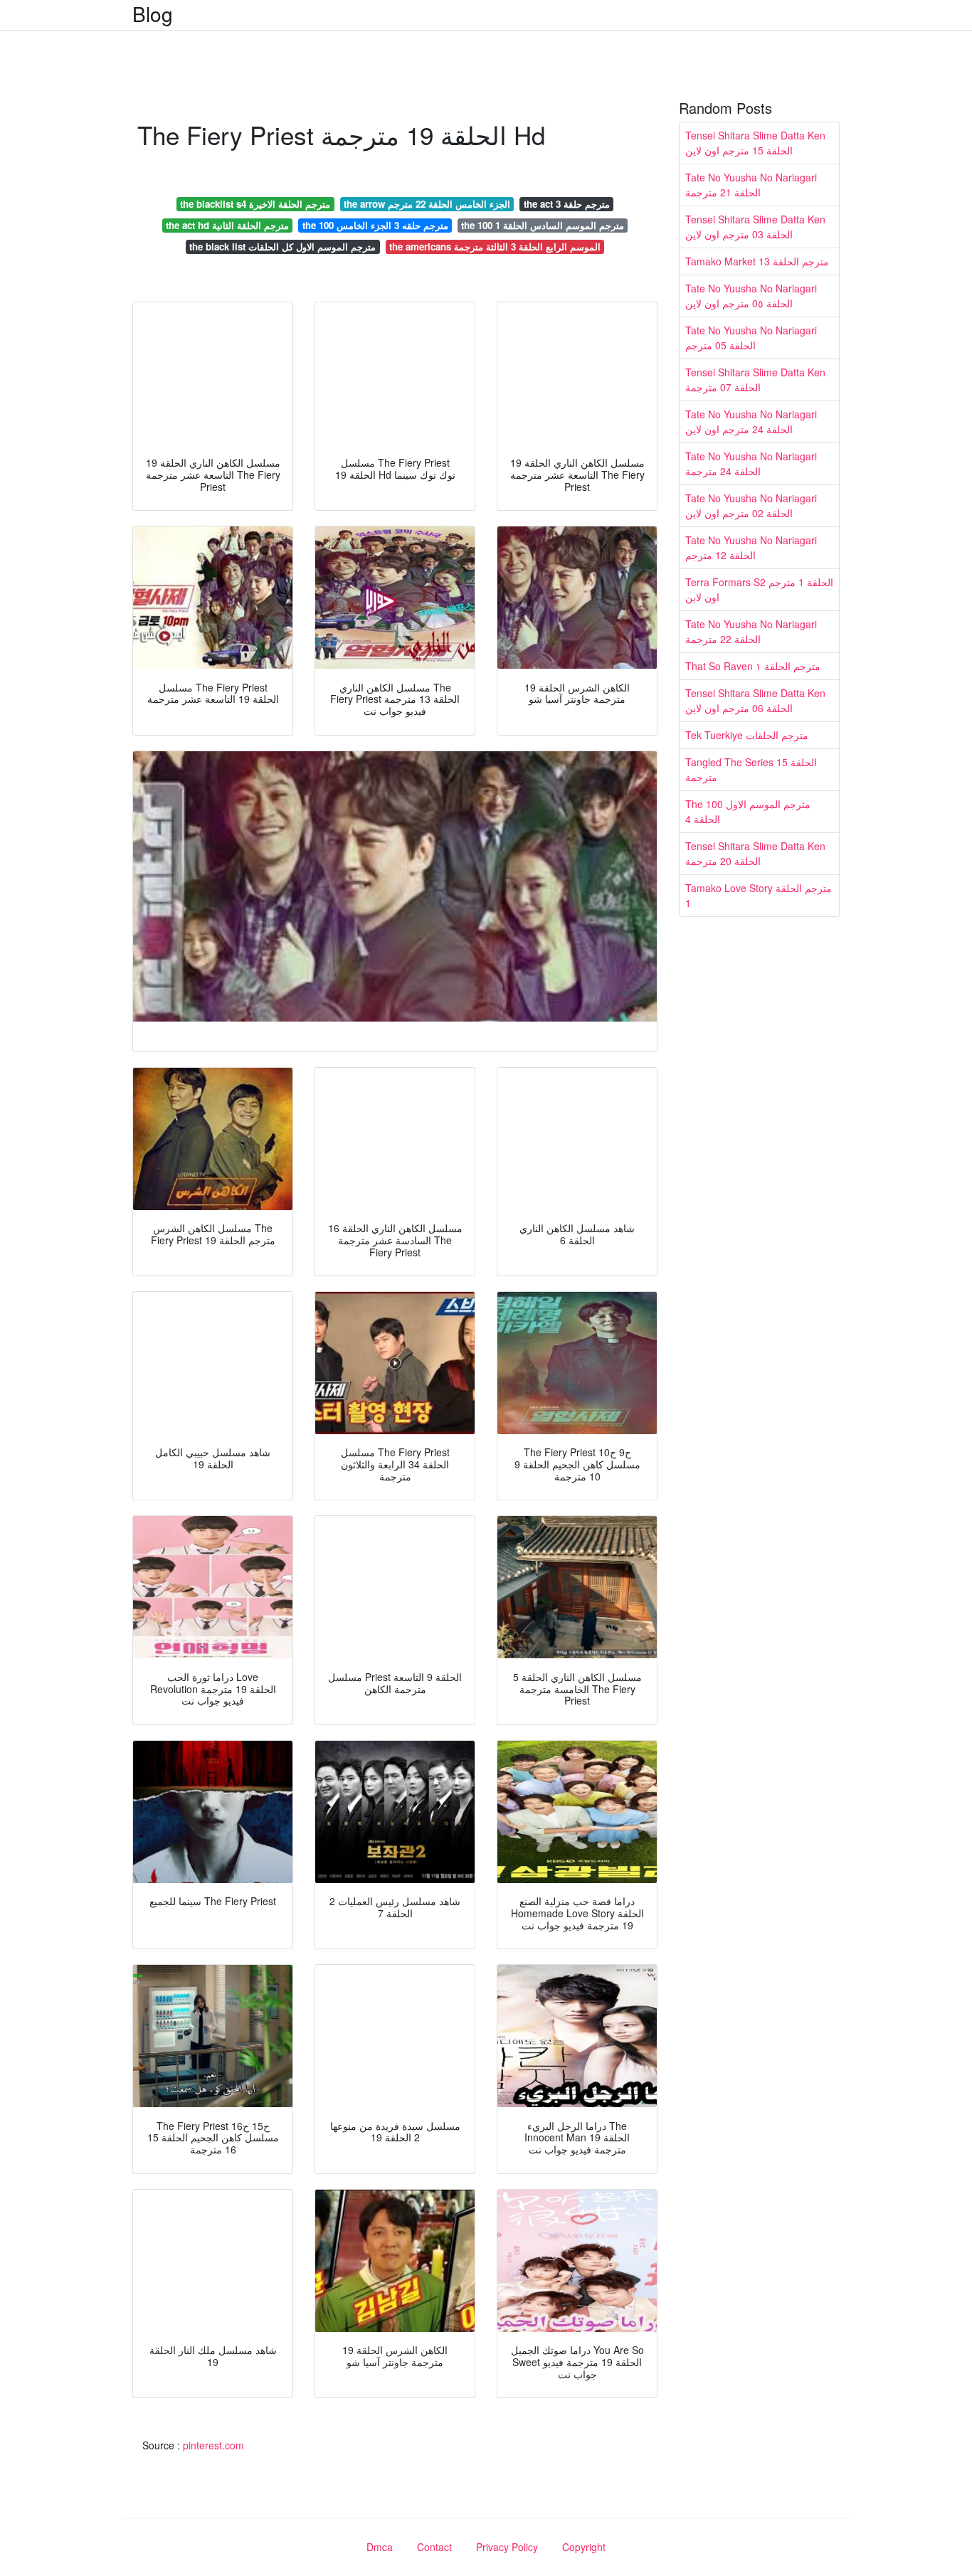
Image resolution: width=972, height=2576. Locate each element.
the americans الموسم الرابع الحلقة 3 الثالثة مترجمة (495, 247)
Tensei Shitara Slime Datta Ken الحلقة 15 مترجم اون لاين (755, 143)
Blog (153, 14)
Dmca (380, 2547)
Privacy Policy (507, 2547)
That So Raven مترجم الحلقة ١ (753, 666)
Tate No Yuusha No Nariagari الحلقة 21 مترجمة (751, 185)
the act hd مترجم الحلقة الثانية (227, 225)
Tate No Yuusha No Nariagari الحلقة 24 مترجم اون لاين (751, 422)
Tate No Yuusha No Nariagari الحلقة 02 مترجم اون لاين (751, 505)
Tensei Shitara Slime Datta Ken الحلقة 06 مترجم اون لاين (755, 700)
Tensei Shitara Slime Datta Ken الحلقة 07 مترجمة (755, 380)
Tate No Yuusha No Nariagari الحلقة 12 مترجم (751, 547)
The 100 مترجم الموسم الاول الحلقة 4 (748, 811)
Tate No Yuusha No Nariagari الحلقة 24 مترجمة (751, 463)
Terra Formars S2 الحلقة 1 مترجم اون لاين (759, 589)
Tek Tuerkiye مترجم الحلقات (747, 735)
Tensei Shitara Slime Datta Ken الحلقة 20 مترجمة (755, 853)
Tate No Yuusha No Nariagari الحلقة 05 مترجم (751, 338)
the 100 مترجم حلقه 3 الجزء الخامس (375, 225)
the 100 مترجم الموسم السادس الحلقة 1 (543, 225)
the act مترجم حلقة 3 (567, 204)
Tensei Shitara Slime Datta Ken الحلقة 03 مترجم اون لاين (755, 227)
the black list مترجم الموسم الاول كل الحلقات (282, 247)
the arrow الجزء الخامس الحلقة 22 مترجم (427, 204)
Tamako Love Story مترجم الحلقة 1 (759, 895)
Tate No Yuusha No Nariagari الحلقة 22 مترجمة (751, 631)
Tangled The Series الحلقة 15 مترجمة (751, 769)
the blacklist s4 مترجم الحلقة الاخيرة (255, 204)
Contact (434, 2547)
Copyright (584, 2547)
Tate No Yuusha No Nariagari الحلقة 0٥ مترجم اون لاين (751, 296)
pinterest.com (213, 2445)
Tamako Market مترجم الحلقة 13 (757, 261)
